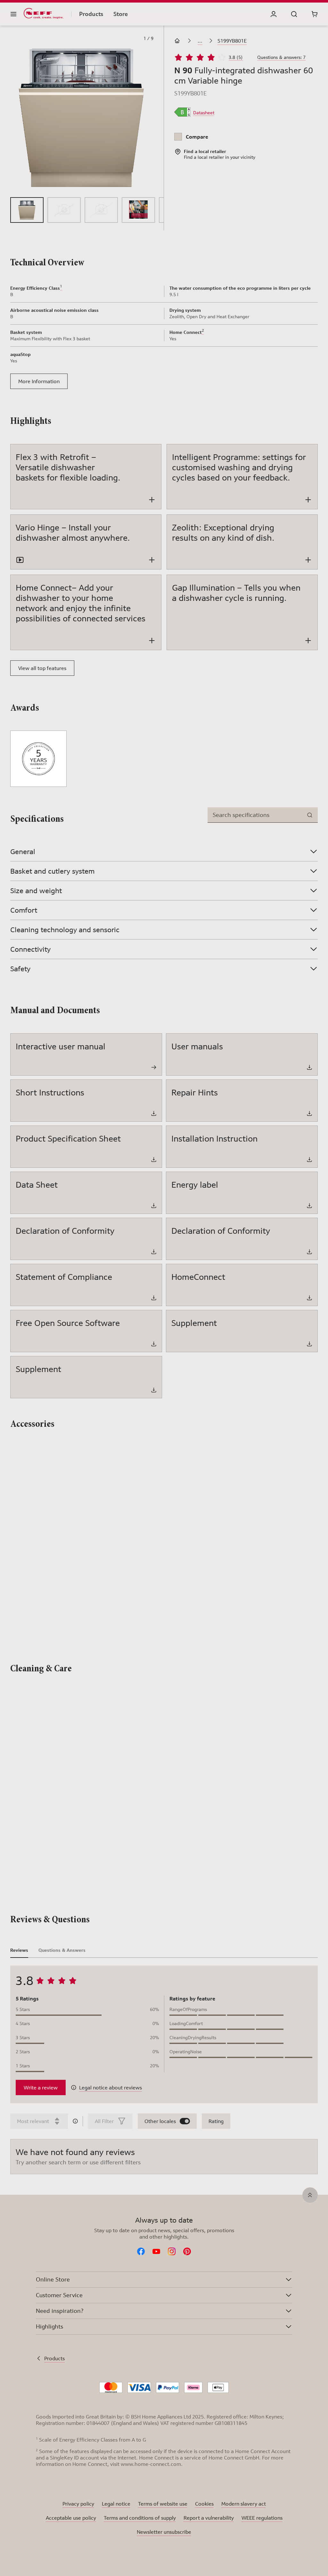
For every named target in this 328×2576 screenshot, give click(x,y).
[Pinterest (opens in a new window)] (187, 2252)
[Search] (294, 14)
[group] (27, 210)
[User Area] (274, 14)
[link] (204, 113)
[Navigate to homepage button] (178, 41)
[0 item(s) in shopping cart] (315, 14)
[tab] (19, 1950)
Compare (197, 137)
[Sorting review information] (75, 2121)
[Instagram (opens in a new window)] (172, 2252)
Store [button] (121, 14)
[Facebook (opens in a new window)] (141, 2252)
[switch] (185, 2121)
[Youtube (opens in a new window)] (156, 2252)
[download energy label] (182, 113)
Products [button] (91, 14)
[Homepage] (44, 14)
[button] (82, 118)
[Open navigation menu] (13, 14)
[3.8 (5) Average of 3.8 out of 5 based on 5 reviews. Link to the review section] (249, 57)
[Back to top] (310, 2195)
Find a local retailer (204, 157)
